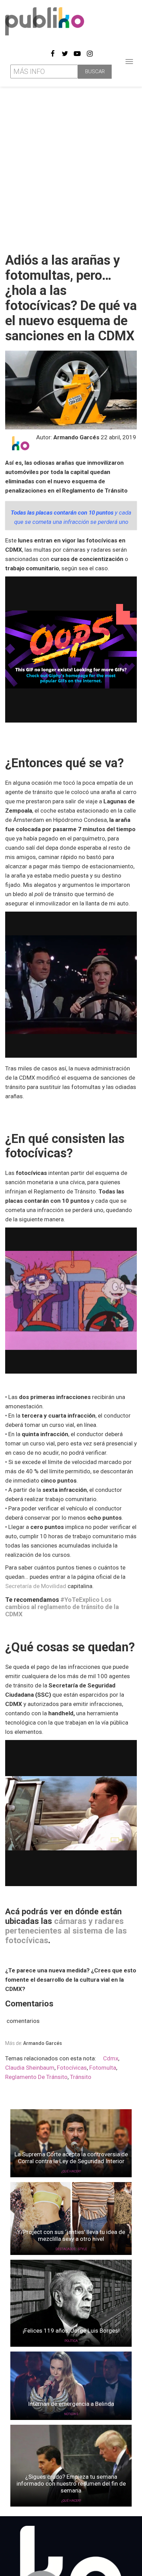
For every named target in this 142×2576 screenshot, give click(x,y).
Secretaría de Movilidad (36, 1586)
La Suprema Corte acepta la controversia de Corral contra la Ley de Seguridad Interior (71, 2158)
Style (82, 2249)
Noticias (71, 2414)
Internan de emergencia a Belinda (71, 2404)
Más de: (34, 2043)
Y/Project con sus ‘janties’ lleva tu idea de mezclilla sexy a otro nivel (71, 2235)
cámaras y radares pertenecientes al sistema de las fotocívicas (66, 1931)
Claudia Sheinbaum (30, 2068)
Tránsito (81, 2077)
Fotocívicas (72, 2068)
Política (71, 2341)
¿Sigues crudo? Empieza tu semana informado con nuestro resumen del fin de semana (71, 2484)
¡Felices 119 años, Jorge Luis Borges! (71, 2331)
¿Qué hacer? (71, 2171)
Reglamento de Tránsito (36, 2077)
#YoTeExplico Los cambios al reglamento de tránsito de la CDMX (62, 1607)
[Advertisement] (71, 167)
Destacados (65, 2249)
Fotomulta (103, 2068)
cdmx (111, 2058)
